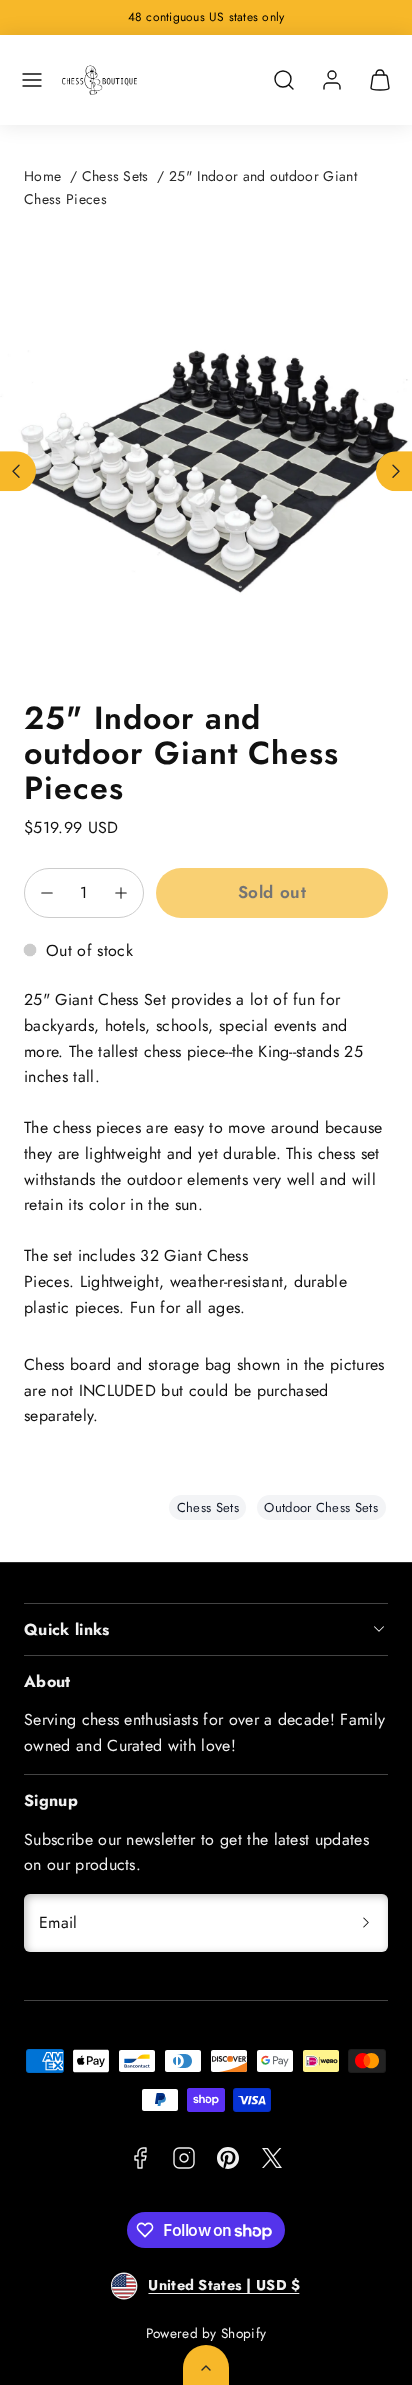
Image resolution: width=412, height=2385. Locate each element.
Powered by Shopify (206, 2333)
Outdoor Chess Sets (321, 1507)
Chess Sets (115, 176)
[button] (32, 80)
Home (42, 176)
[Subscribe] (366, 1923)
